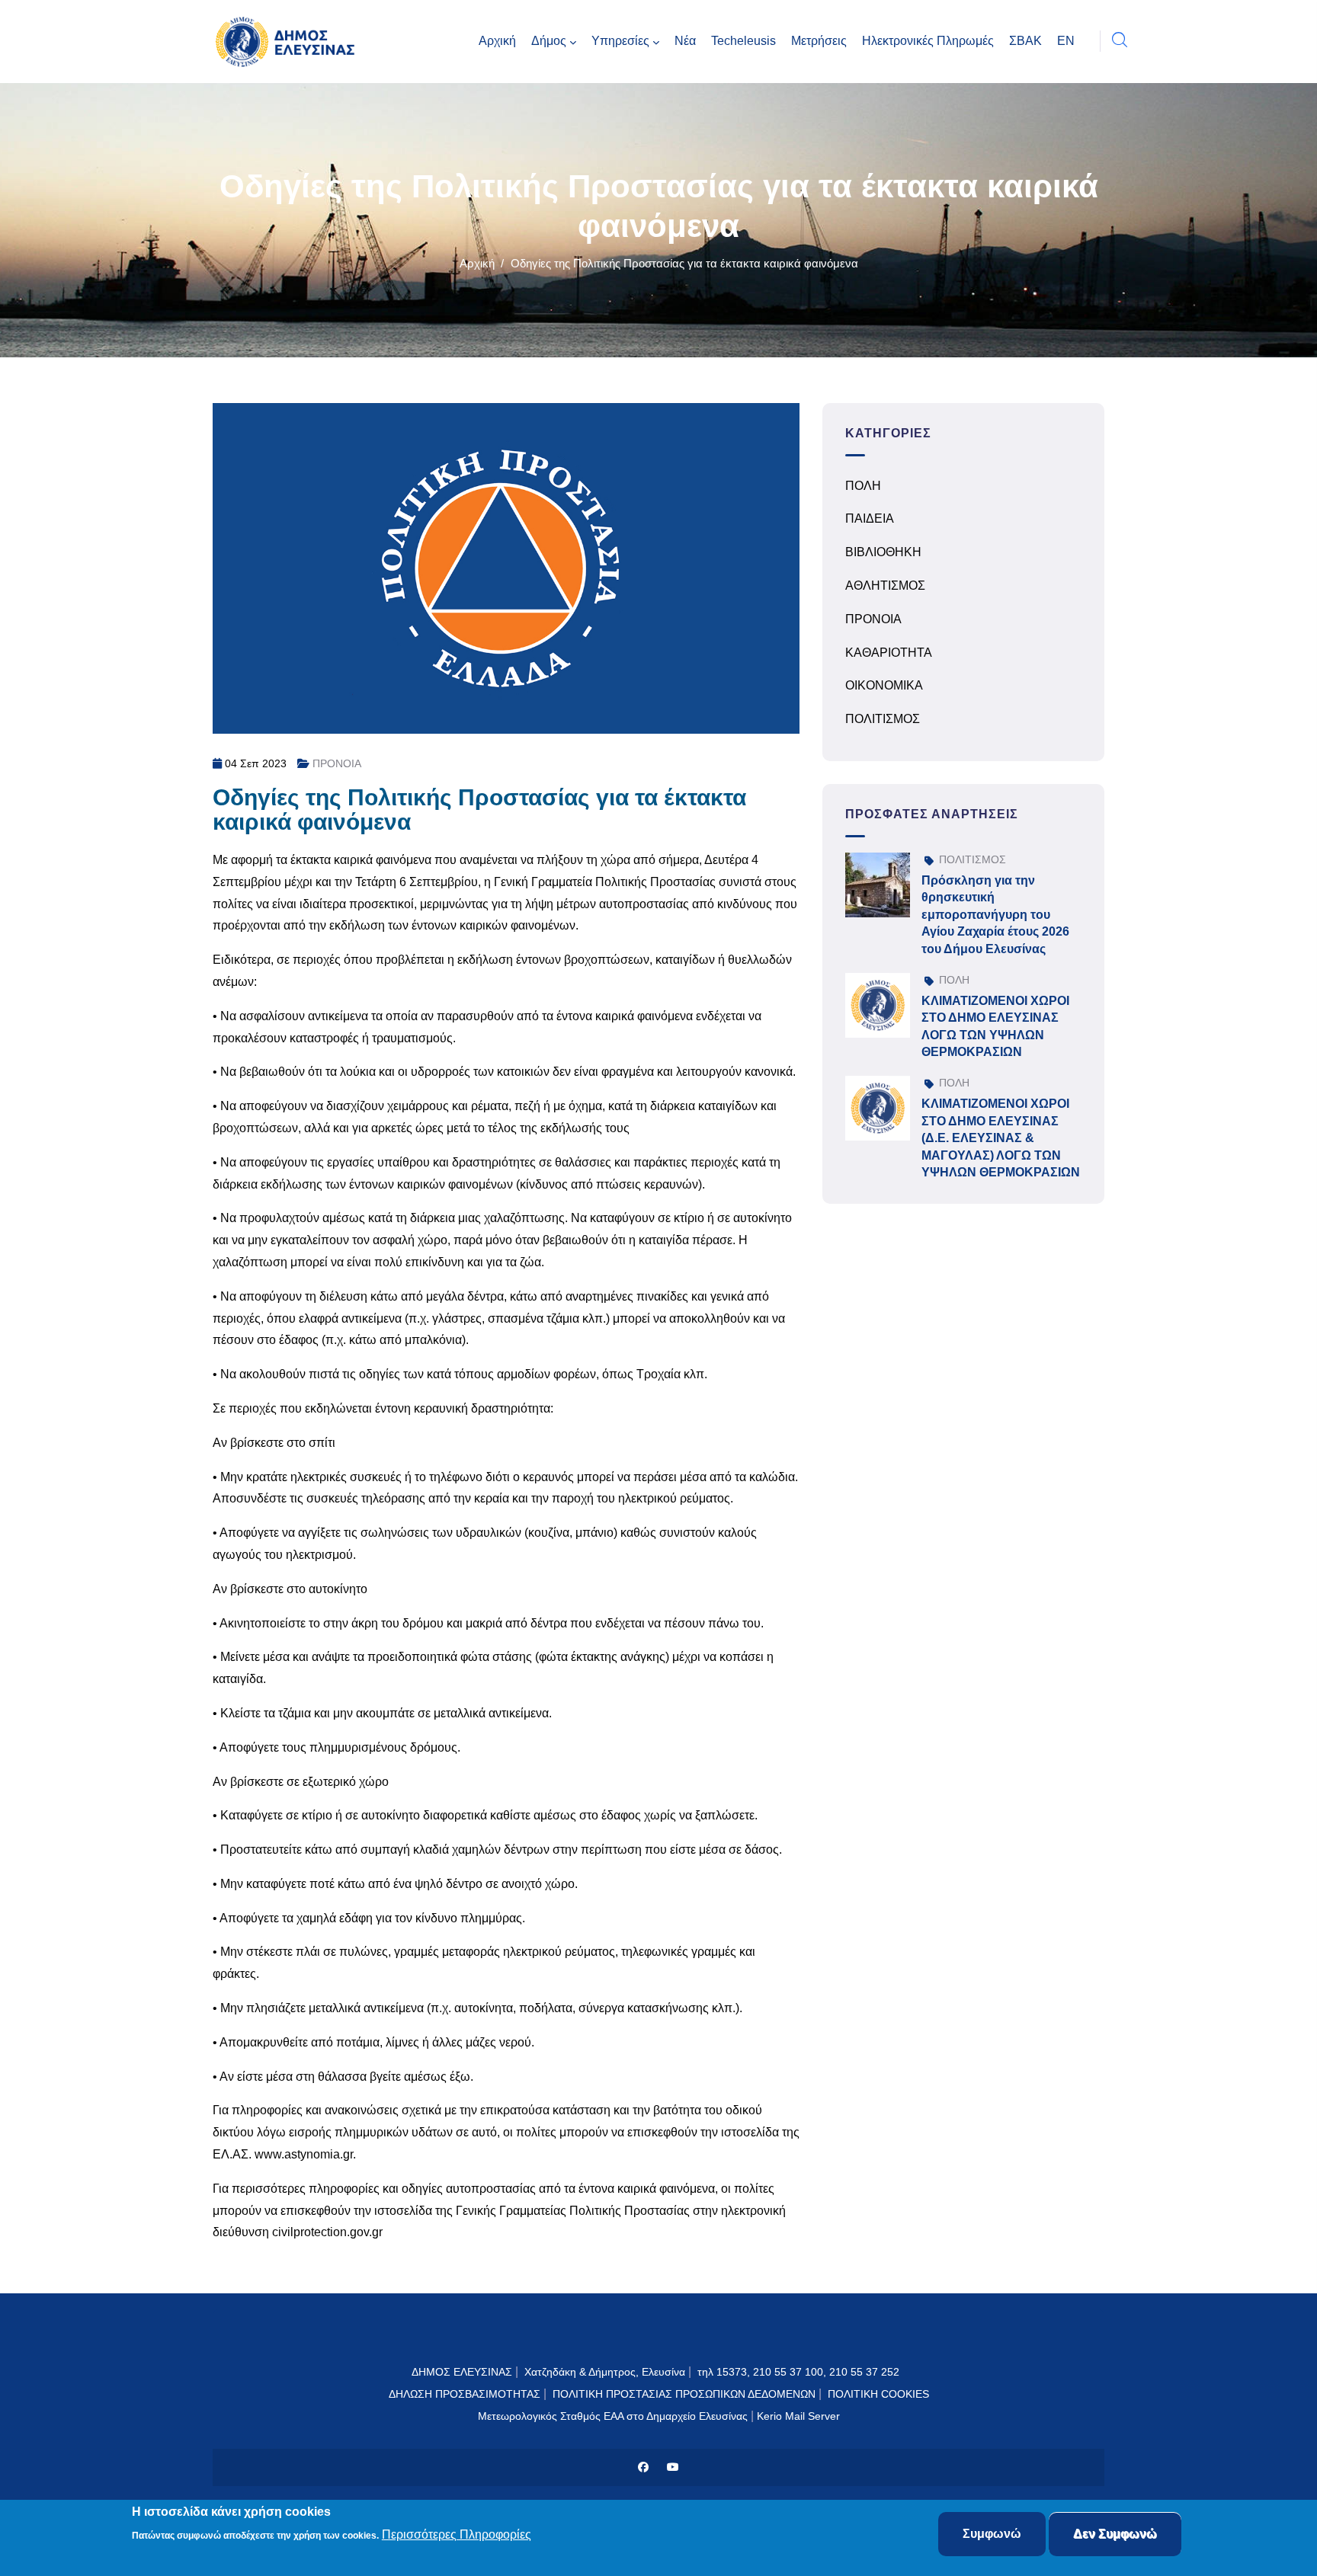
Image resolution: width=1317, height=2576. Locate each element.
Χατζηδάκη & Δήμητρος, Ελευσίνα (605, 2372)
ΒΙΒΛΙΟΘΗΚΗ (883, 552)
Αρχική (477, 263)
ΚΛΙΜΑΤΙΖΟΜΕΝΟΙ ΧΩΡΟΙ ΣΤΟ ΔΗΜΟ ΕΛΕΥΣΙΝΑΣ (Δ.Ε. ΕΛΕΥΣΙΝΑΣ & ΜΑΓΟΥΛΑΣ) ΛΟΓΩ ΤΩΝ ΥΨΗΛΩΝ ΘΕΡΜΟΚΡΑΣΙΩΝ (1001, 1138)
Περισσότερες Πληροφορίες (457, 2535)
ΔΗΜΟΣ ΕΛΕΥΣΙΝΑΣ (462, 2372)
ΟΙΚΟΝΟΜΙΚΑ (884, 685)
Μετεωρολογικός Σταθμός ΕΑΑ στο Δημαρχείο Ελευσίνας (613, 2416)
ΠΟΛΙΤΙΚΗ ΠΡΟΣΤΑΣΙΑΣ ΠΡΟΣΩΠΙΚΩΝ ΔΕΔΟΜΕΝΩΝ (684, 2394)
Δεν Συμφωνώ (1115, 2534)
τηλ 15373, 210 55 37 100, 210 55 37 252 (800, 2372)
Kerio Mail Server (798, 2416)
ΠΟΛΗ (863, 486)
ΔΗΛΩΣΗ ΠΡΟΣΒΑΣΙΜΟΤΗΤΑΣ (465, 2394)
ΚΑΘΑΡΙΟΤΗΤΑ (889, 653)
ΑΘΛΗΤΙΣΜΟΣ (885, 586)
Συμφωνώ (992, 2534)
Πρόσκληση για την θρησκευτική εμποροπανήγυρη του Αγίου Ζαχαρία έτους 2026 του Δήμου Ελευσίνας (995, 915)
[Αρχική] (289, 42)
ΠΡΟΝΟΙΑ (337, 763)
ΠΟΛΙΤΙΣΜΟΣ (883, 719)
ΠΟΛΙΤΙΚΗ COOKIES (878, 2394)
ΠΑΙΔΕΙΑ (870, 518)
